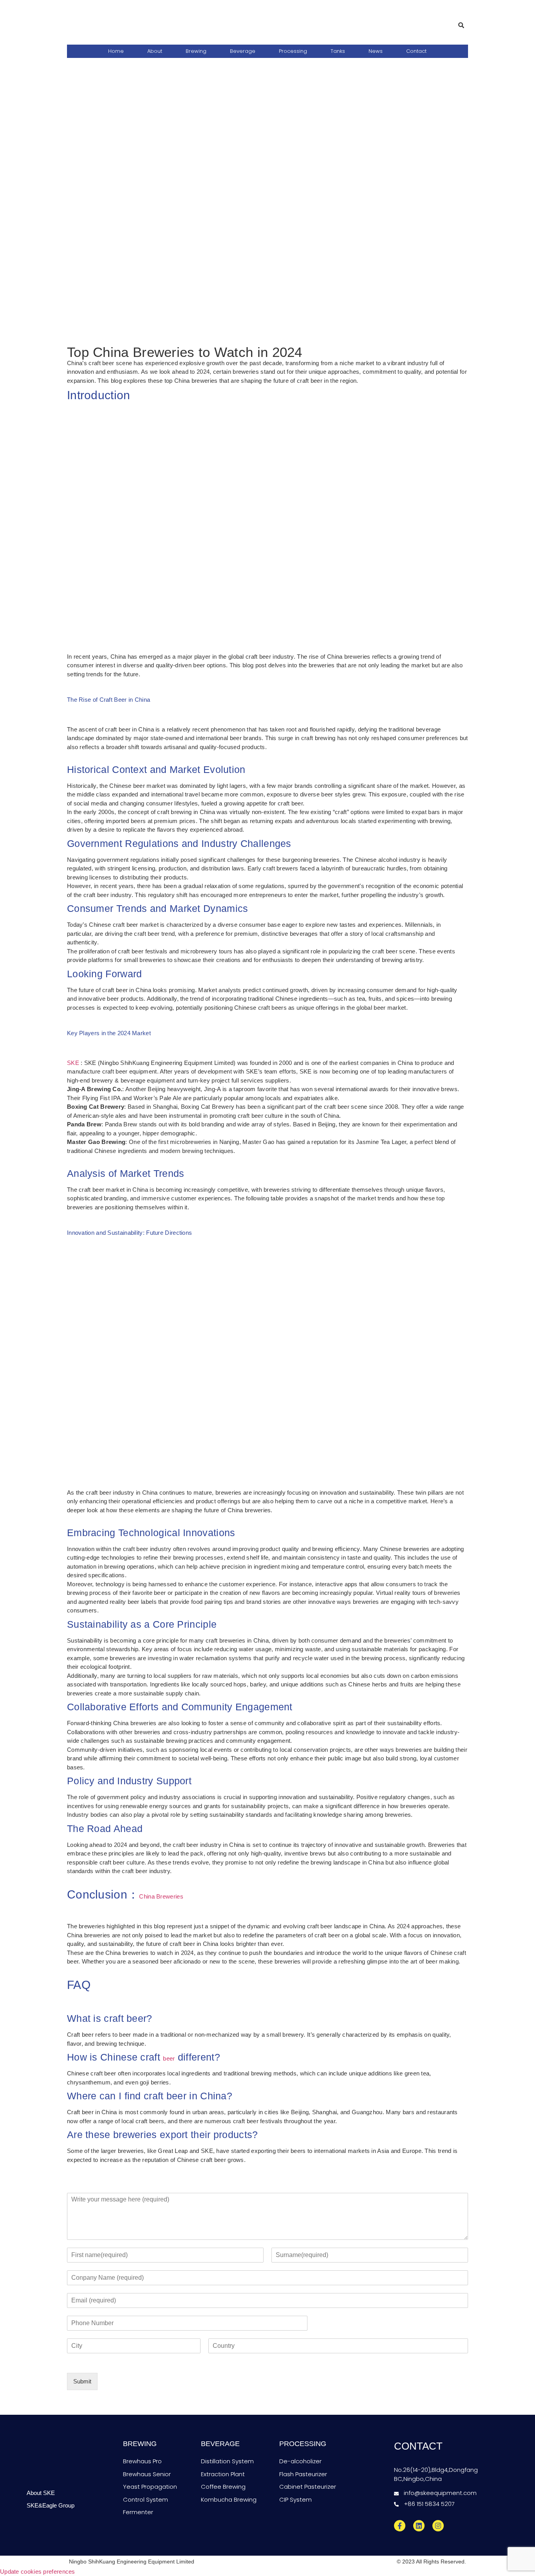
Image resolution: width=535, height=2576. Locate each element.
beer (169, 2058)
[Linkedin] (419, 2526)
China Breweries (161, 1896)
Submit (82, 2381)
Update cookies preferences (38, 2571)
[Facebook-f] (400, 2526)
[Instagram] (438, 2526)
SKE (73, 1063)
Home (116, 51)
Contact (416, 51)
